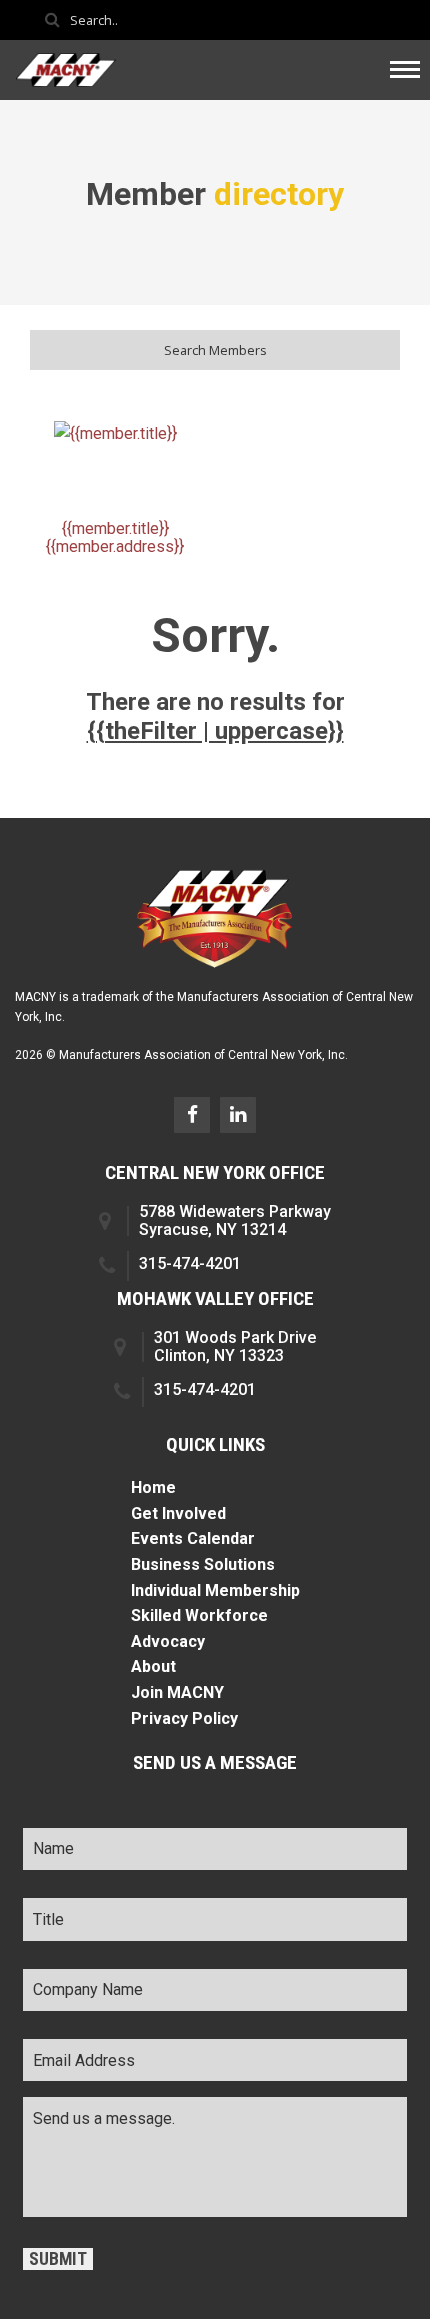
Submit (58, 2259)
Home (153, 1487)
